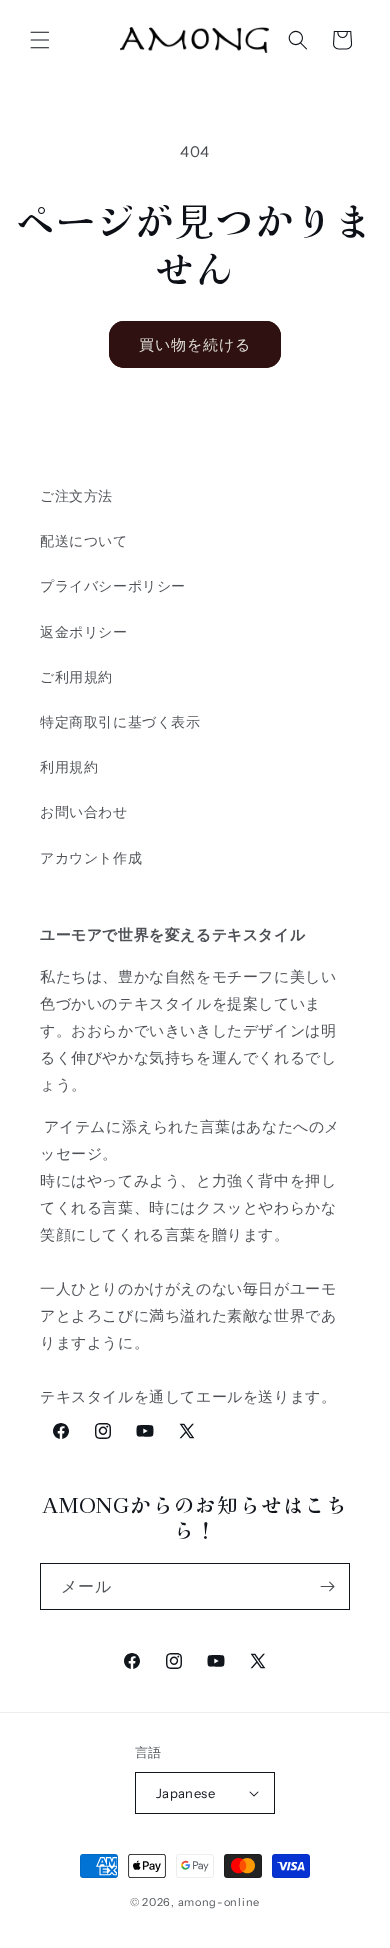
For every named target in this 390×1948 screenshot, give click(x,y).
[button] (40, 40)
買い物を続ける (195, 344)
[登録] (327, 1586)
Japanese (185, 1793)
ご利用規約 (76, 677)
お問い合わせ (84, 812)
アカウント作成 (91, 858)
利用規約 (69, 767)
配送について (84, 541)
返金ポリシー (84, 632)
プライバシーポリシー (113, 586)
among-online (219, 1902)
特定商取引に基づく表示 (120, 722)
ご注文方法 (76, 496)
